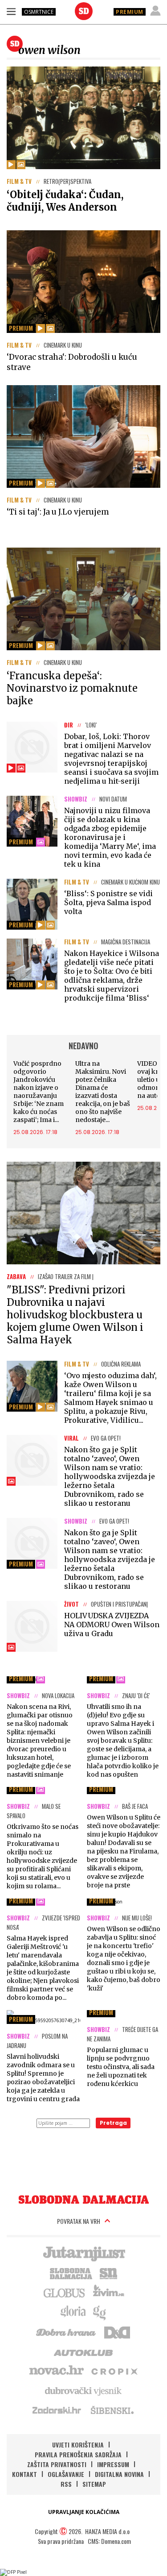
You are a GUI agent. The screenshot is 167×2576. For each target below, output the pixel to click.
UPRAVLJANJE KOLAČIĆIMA (84, 2512)
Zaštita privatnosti (57, 2464)
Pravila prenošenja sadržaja (78, 2454)
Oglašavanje (66, 2474)
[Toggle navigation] (11, 11)
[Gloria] (73, 2312)
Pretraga (113, 2123)
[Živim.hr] (109, 2292)
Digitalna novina (119, 2474)
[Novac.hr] (57, 2371)
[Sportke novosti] (109, 2273)
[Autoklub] (84, 2351)
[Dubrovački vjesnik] (84, 2390)
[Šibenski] (112, 2410)
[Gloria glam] (100, 2312)
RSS (66, 2484)
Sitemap (94, 2484)
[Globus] (65, 2292)
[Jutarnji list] (84, 2253)
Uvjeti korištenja (78, 2445)
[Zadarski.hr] (57, 2410)
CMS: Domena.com (109, 2541)
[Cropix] (114, 2371)
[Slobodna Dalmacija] (84, 11)
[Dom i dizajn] (117, 2331)
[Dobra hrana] (67, 2331)
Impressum (113, 2464)
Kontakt (24, 2474)
